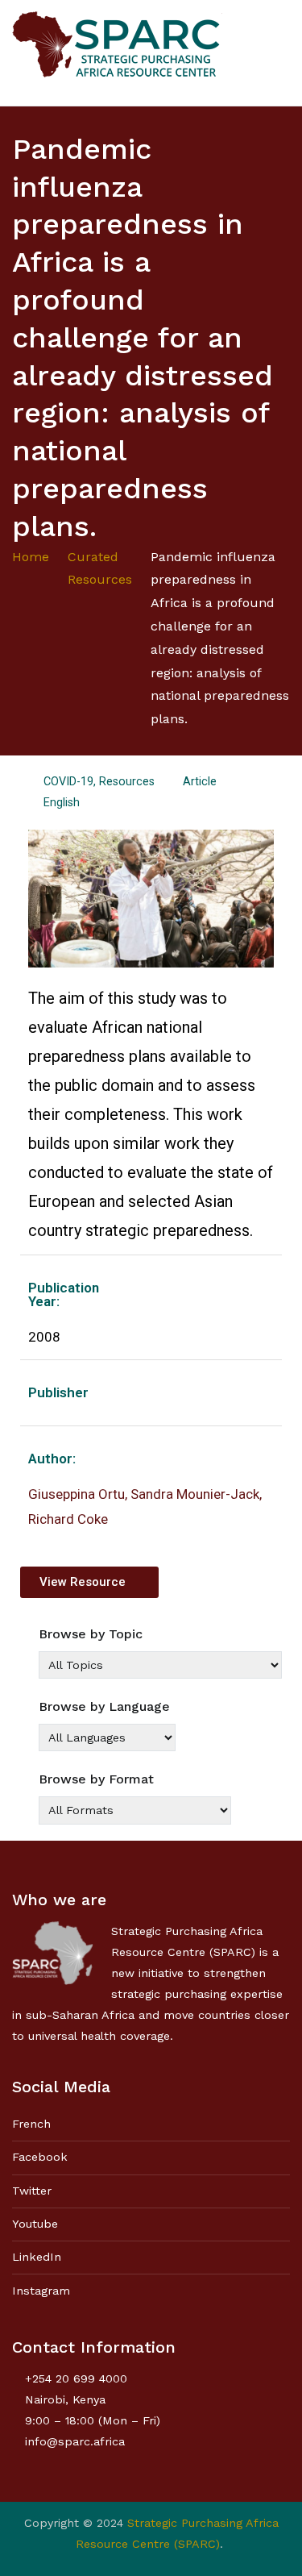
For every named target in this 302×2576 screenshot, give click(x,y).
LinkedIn (37, 2257)
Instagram (41, 2291)
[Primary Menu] (273, 52)
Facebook (40, 2157)
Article (200, 782)
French (31, 2124)
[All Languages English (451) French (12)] (107, 1737)
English (62, 803)
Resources (127, 782)
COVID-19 (68, 782)
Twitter (32, 2191)
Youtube (35, 2224)
